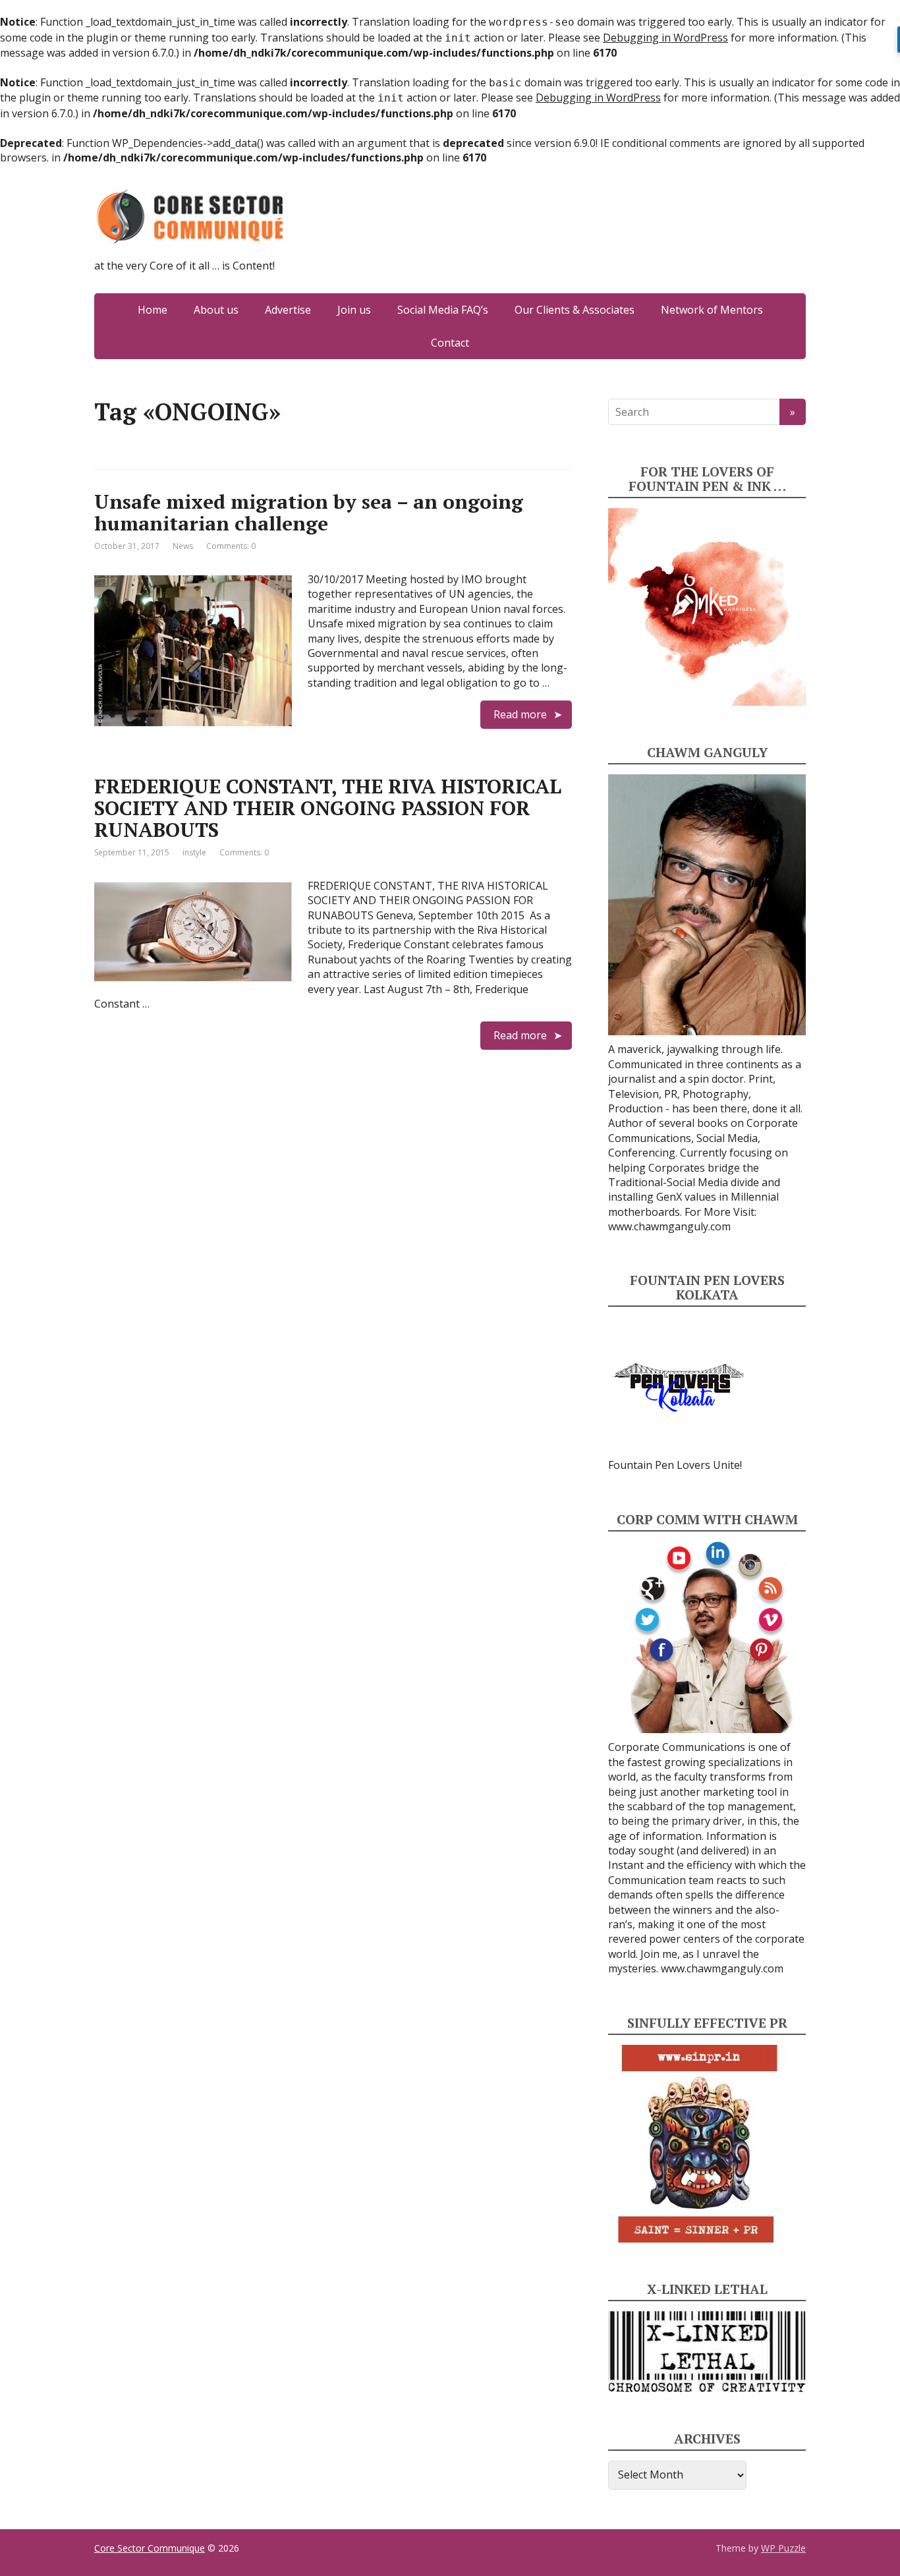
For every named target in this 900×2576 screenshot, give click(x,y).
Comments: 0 (231, 546)
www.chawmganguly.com (669, 1226)
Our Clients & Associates (575, 310)
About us (216, 310)
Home (153, 310)
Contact (450, 343)
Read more (520, 714)
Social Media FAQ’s (443, 310)
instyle (194, 852)
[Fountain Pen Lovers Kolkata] (679, 1387)
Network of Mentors (712, 310)
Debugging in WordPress (665, 38)
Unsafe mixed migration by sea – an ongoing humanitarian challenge (309, 512)
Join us (354, 310)
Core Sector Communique (150, 2548)
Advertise (288, 310)
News (183, 546)
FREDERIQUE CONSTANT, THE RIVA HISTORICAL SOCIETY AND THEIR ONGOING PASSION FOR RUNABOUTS (328, 808)
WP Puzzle (783, 2548)
